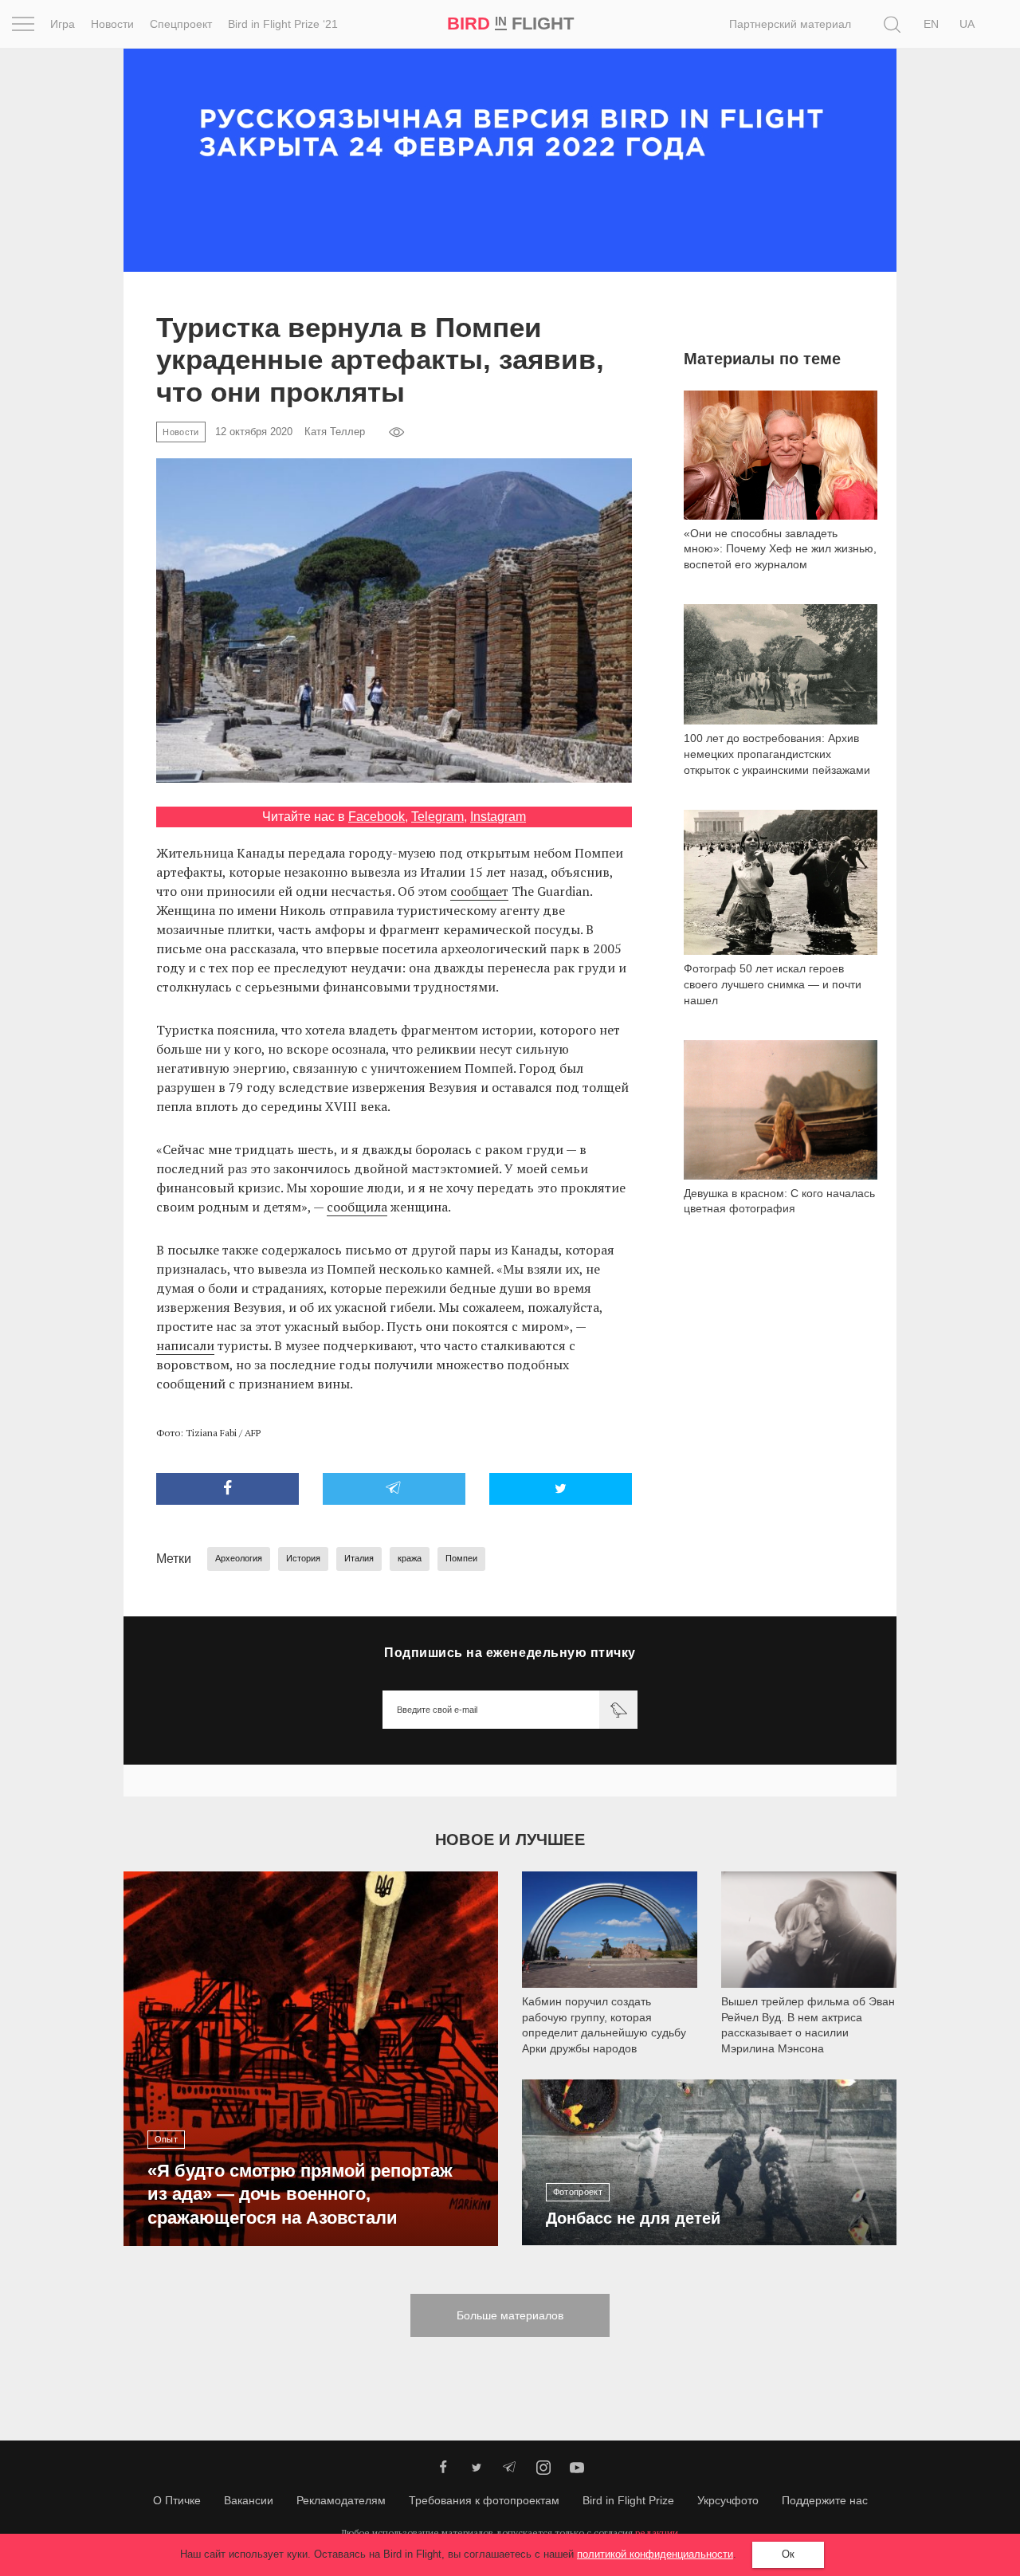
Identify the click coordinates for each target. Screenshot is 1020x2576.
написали (185, 1345)
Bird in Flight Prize (628, 2500)
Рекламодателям (341, 2500)
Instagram (498, 817)
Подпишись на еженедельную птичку (510, 1653)
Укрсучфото (728, 2500)
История (303, 1558)
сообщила (357, 1207)
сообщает (479, 891)
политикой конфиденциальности (655, 2554)
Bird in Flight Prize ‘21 (283, 24)
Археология (239, 1558)
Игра (63, 24)
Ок (788, 2554)
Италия (359, 1558)
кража (410, 1558)
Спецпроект (181, 24)
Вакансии (249, 2500)
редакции (657, 2533)
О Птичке (177, 2500)
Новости (112, 24)
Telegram (437, 817)
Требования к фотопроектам (484, 2500)
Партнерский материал (790, 24)
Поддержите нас (825, 2500)
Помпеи (461, 1558)
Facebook (377, 817)
